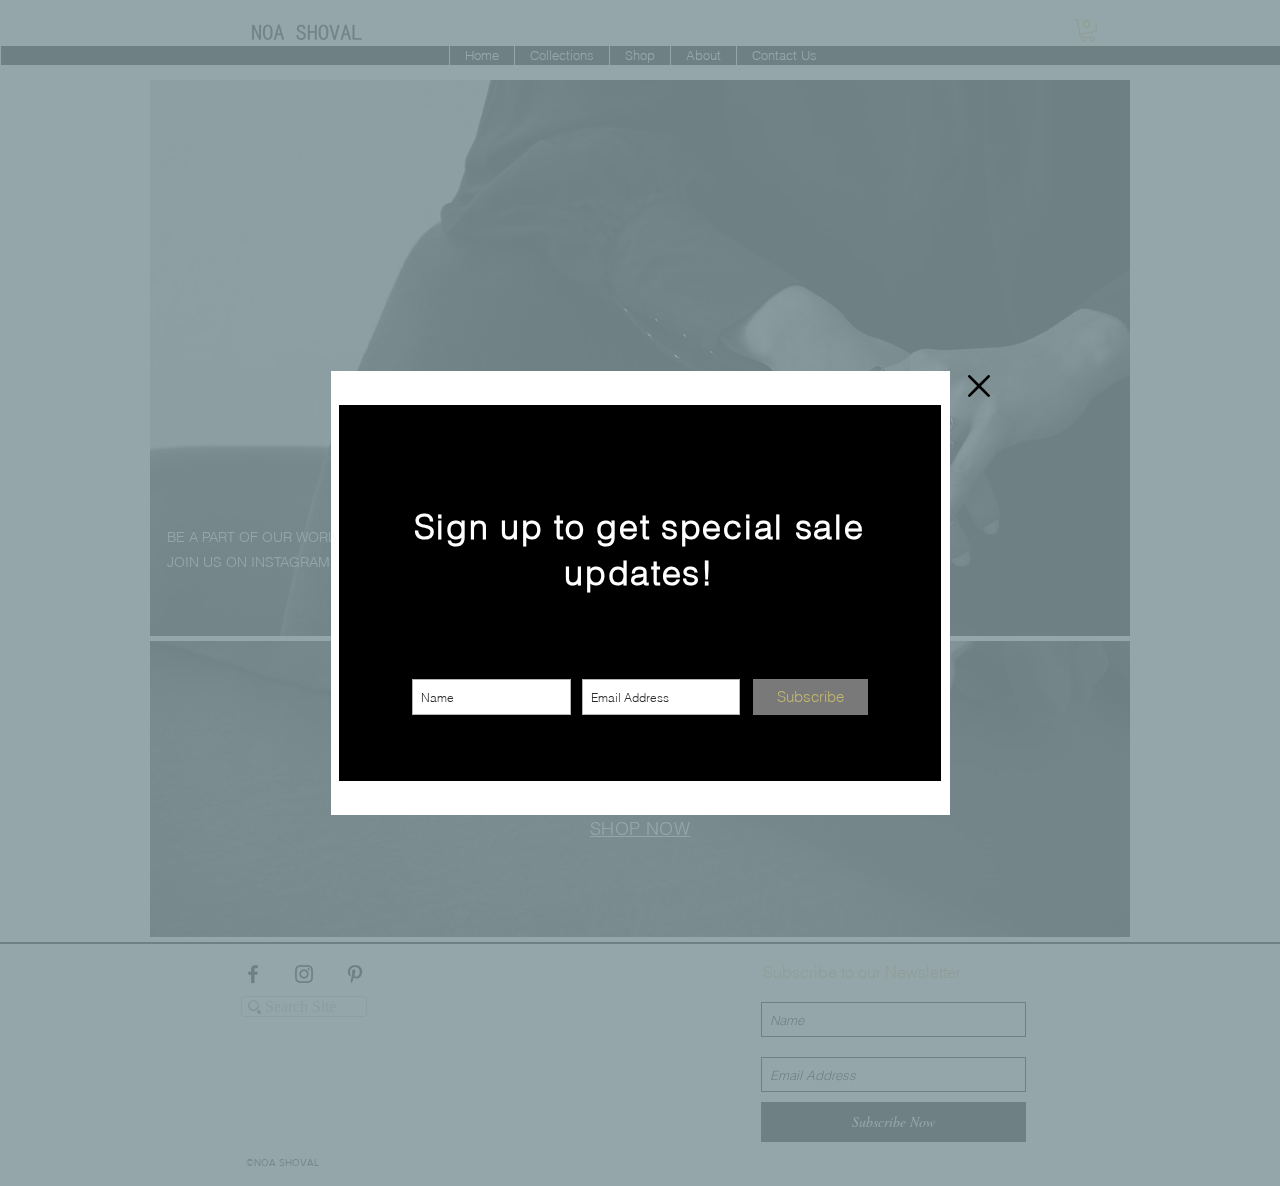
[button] (979, 386)
